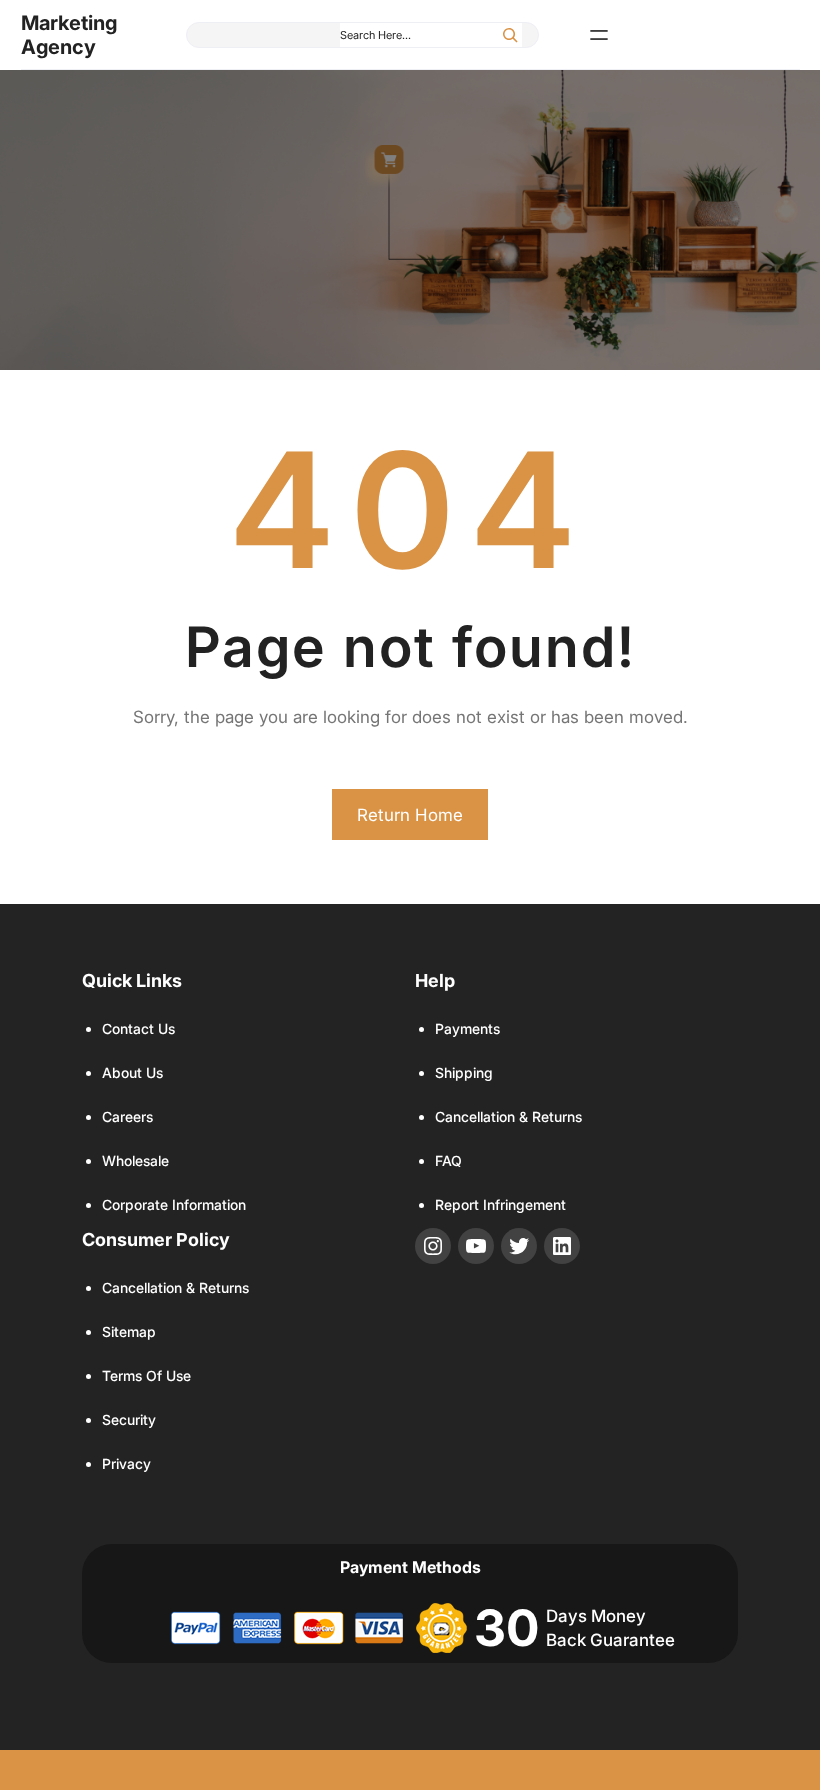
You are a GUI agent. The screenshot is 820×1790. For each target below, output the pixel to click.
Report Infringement (500, 1204)
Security (129, 1419)
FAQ (448, 1160)
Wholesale (135, 1160)
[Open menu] (599, 35)
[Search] (510, 35)
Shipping (464, 1072)
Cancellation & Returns (508, 1116)
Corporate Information (174, 1204)
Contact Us (138, 1028)
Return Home (410, 815)
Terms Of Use (146, 1375)
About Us (132, 1072)
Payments (467, 1028)
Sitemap (129, 1331)
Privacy (126, 1463)
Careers (127, 1116)
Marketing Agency (69, 35)
